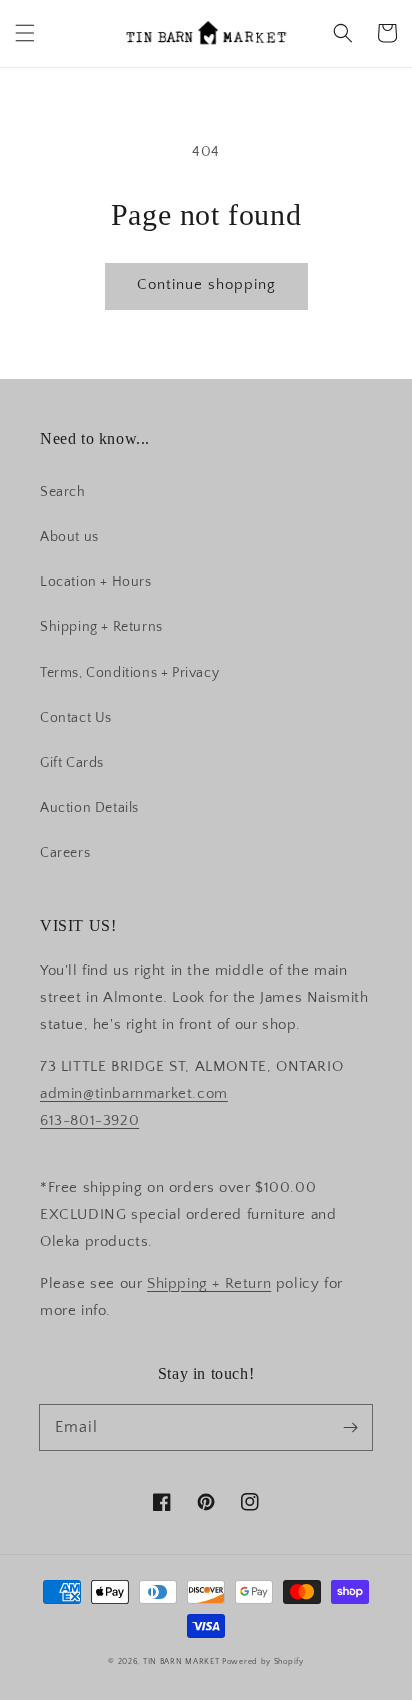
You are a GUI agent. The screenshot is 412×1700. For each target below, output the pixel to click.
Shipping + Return (209, 1283)
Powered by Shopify (263, 1661)
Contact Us (76, 718)
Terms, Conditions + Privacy (129, 673)
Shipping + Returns (101, 627)
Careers (65, 853)
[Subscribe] (350, 1427)
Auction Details (89, 808)
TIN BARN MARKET (181, 1661)
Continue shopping (206, 284)
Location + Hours (96, 582)
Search (63, 492)
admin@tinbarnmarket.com (134, 1093)
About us (69, 537)
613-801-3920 (89, 1120)
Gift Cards (72, 763)
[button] (25, 33)
